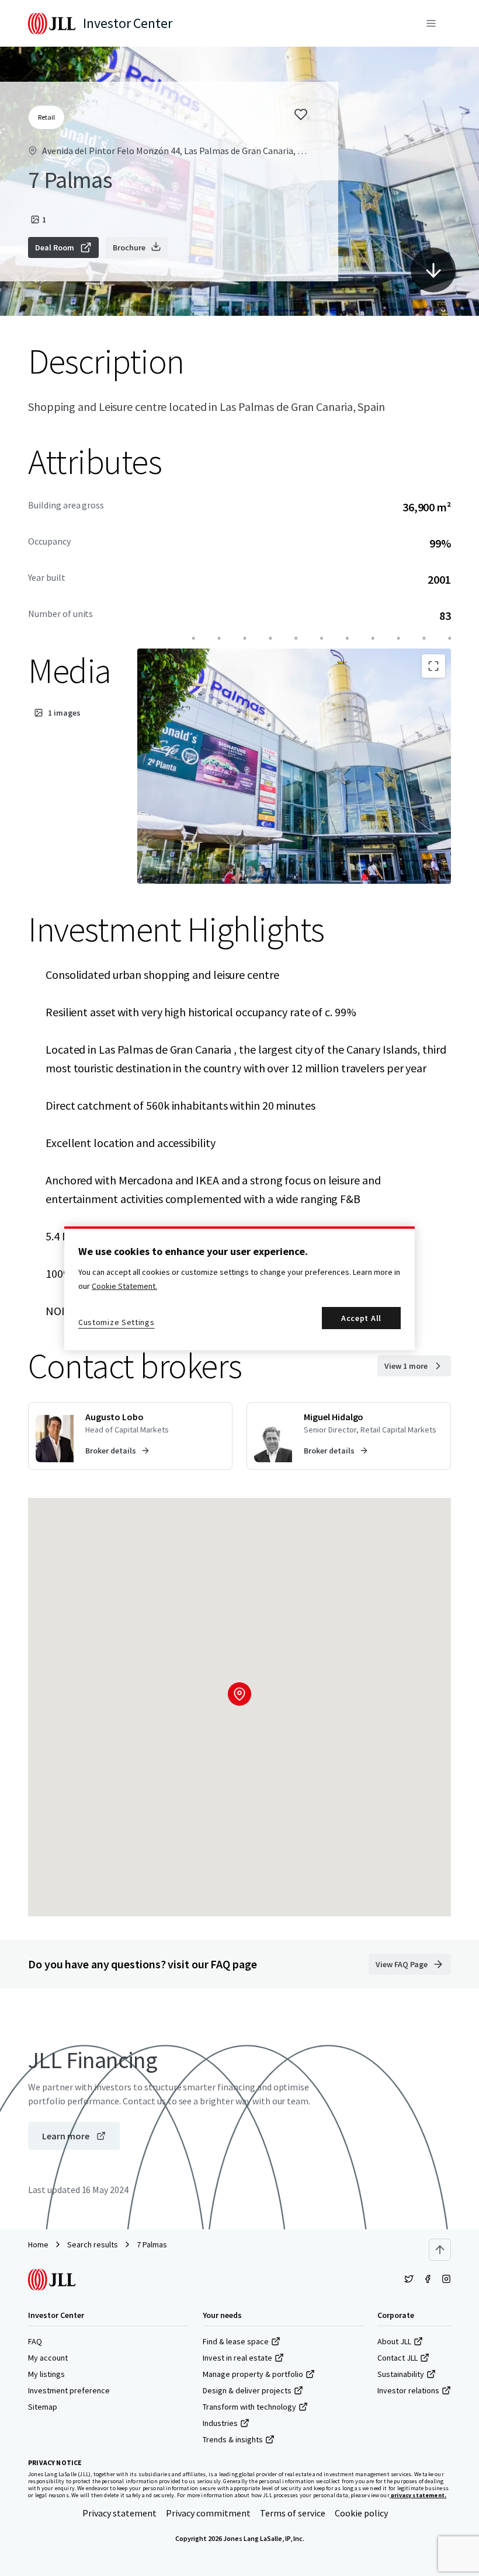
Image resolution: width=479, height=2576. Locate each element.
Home (38, 2244)
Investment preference (69, 2390)
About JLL (394, 2341)
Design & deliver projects (247, 2390)
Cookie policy (361, 2513)
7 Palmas (152, 2244)
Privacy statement (119, 2513)
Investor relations (408, 2390)
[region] (239, 1288)
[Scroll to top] (440, 2250)
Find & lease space (236, 2341)
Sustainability (401, 2374)
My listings (46, 2374)
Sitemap (43, 2407)
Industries (220, 2423)
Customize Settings (117, 1322)
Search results (93, 2244)
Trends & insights (233, 2439)
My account (48, 2358)
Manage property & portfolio (253, 2374)
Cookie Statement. (124, 1286)
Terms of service (293, 2513)
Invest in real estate (237, 2358)
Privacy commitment (208, 2513)
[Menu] (431, 23)
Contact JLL (398, 2358)
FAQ (35, 2341)
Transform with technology (249, 2407)
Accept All (361, 1318)
